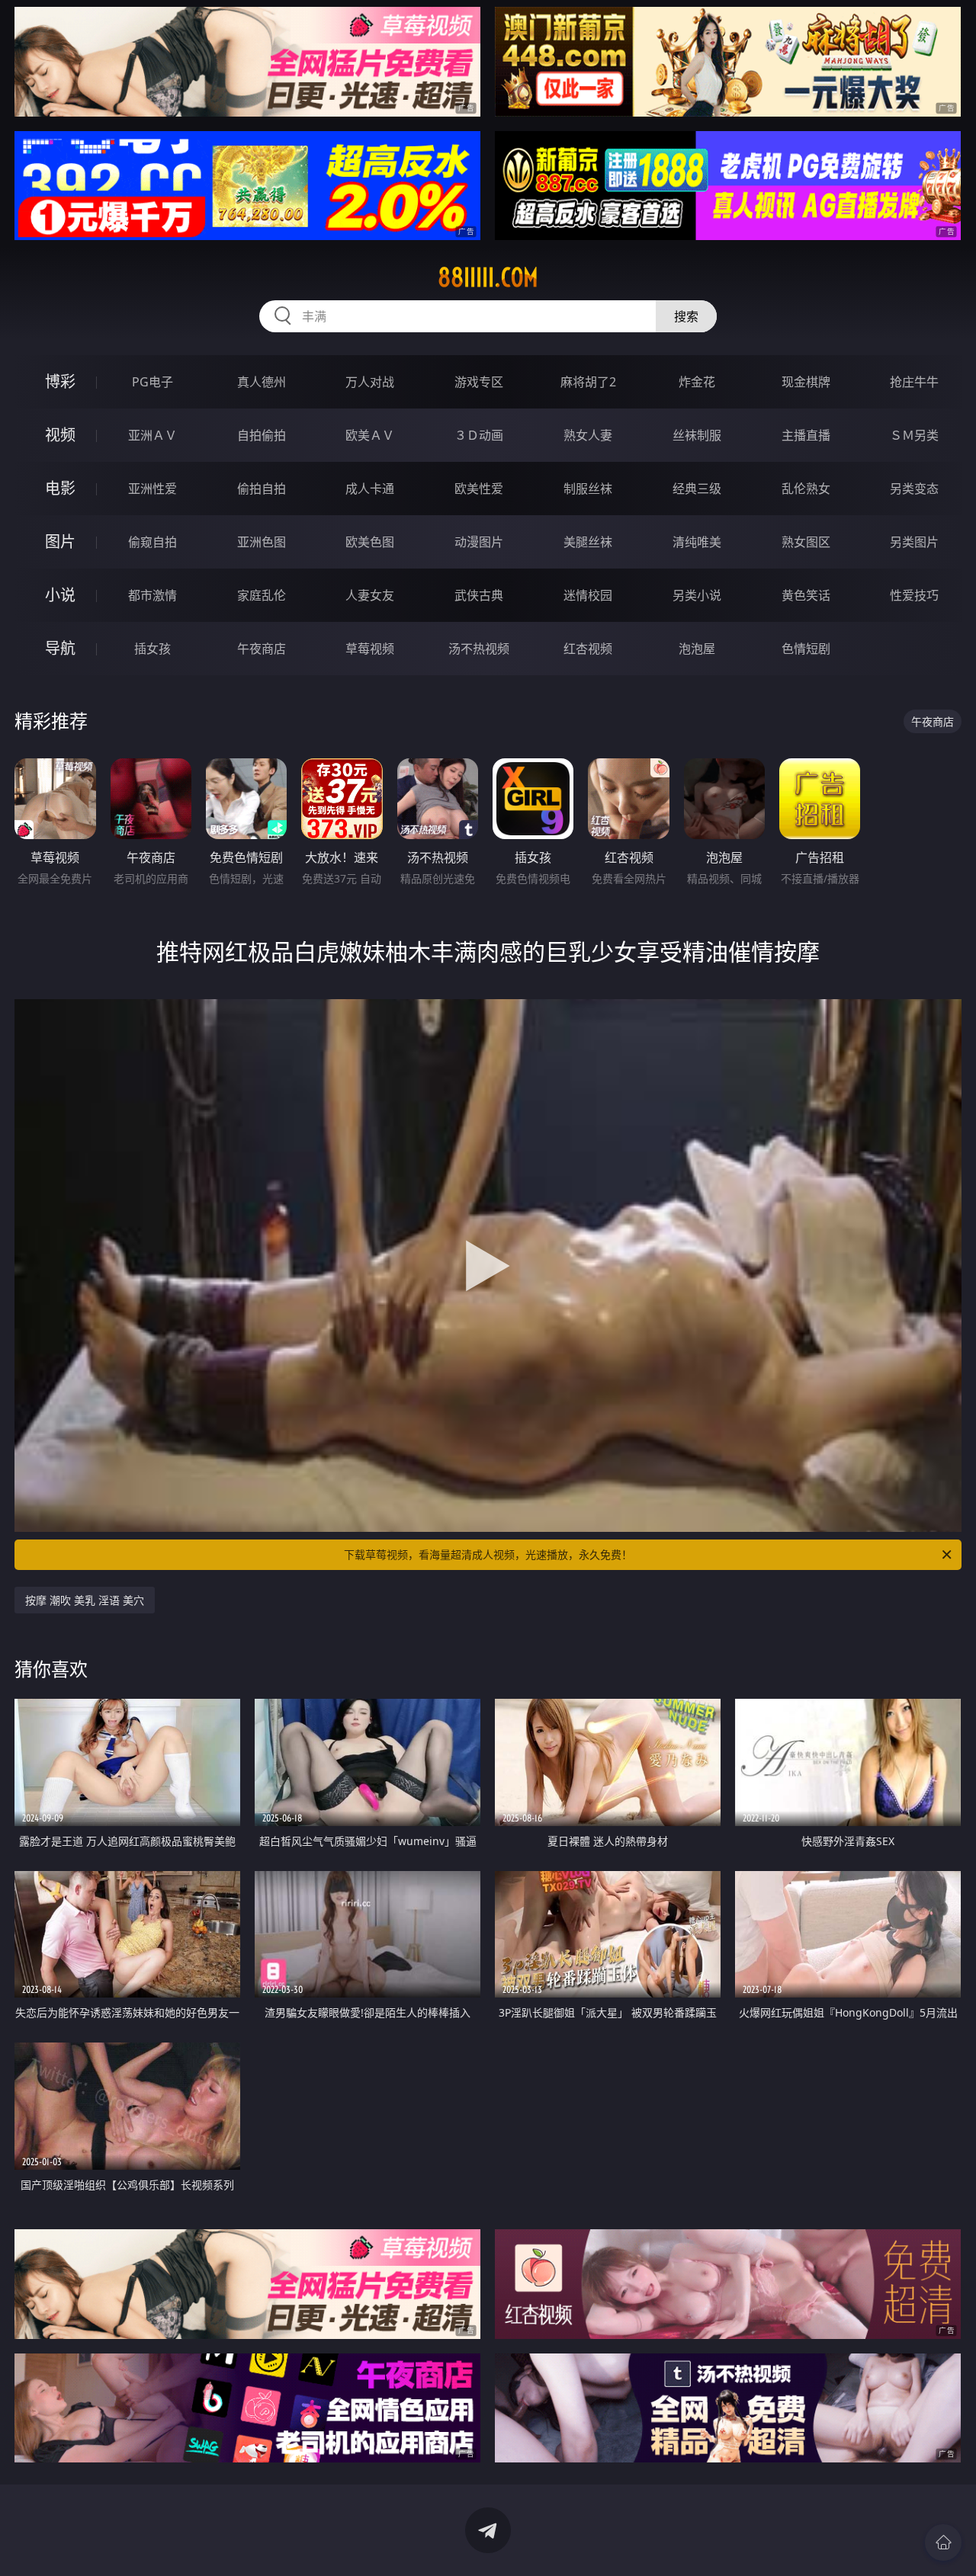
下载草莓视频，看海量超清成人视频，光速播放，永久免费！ (488, 1554)
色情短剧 (806, 649)
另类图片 (914, 542)
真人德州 (262, 382)
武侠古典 (479, 595)
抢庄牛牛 (914, 382)
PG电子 (152, 382)
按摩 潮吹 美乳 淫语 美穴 (85, 1600)
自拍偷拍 (262, 435)
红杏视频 (588, 649)
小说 (60, 595)
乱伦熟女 (806, 489)
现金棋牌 (806, 382)
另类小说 (697, 595)
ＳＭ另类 (914, 435)
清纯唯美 (697, 542)
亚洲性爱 (152, 489)
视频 (60, 435)
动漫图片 (479, 542)
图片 (60, 541)
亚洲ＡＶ (152, 435)
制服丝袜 (588, 489)
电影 (60, 488)
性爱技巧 (914, 595)
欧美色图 (370, 542)
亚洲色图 (262, 542)
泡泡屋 (697, 649)
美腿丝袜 (588, 542)
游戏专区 (479, 382)
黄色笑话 (806, 595)
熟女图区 (806, 542)
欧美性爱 (479, 489)
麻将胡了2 (588, 382)
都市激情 (152, 595)
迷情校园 (588, 595)
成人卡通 (370, 489)
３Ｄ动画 (479, 435)
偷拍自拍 (262, 489)
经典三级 (697, 489)
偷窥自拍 (152, 542)
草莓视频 (370, 649)
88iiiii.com (488, 277)
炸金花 (697, 382)
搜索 (686, 316)
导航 (60, 648)
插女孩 (152, 649)
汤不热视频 (479, 649)
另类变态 (914, 489)
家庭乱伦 (262, 595)
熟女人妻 (588, 435)
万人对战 (370, 382)
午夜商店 (262, 649)
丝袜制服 (697, 435)
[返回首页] (943, 2542)
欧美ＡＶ (370, 435)
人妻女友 (370, 595)
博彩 (60, 381)
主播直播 (806, 435)
